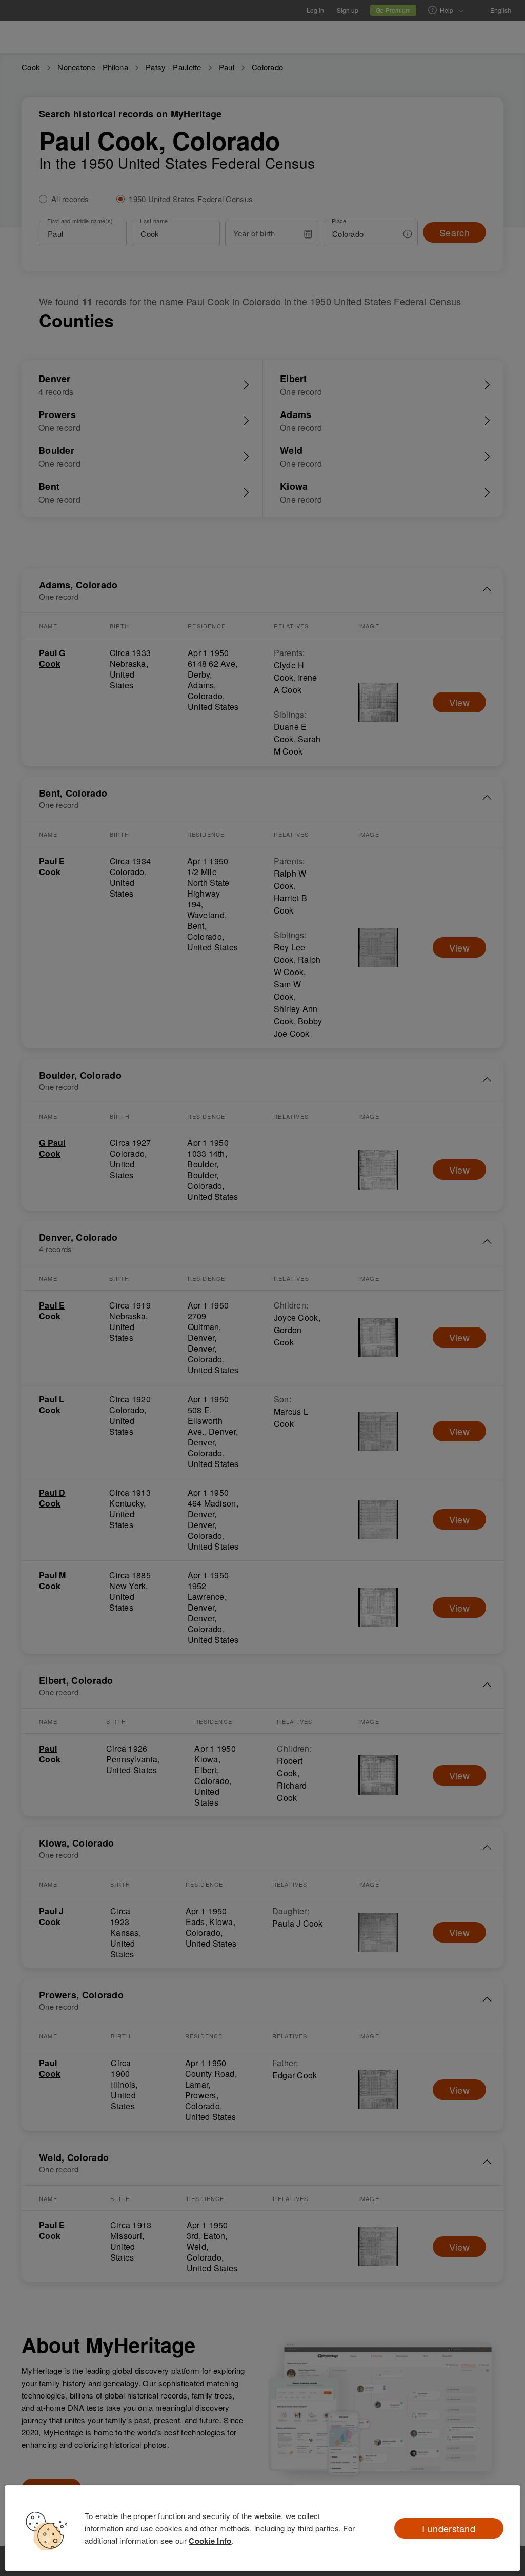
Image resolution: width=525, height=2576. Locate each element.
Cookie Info (210, 2541)
